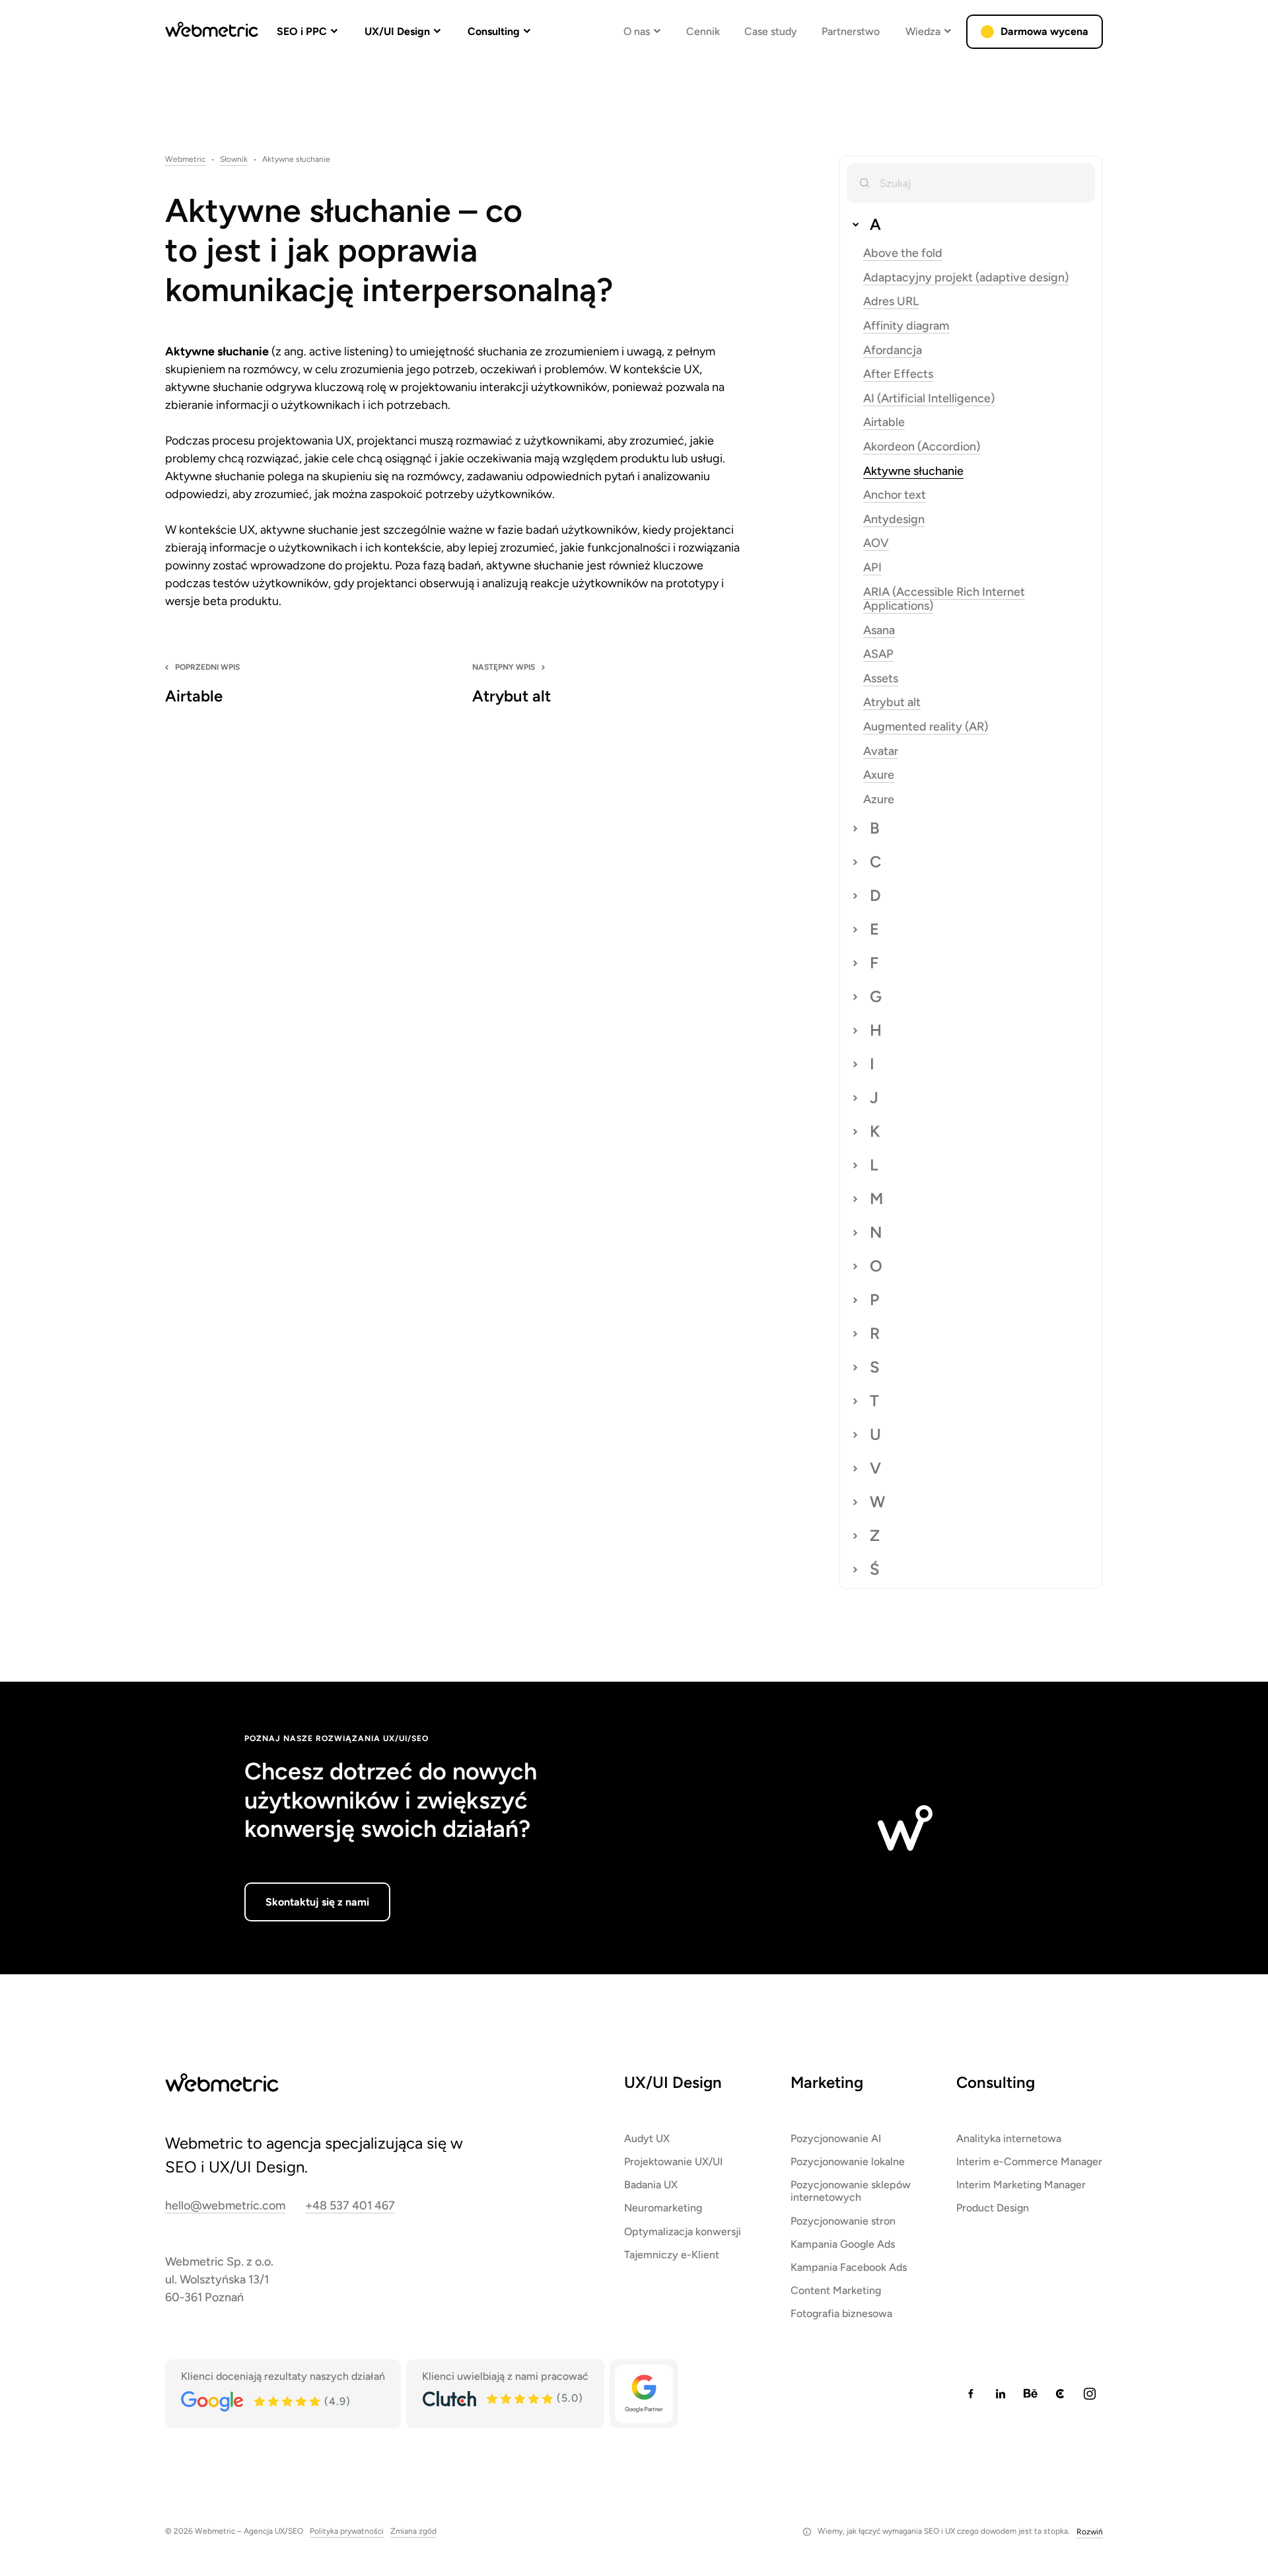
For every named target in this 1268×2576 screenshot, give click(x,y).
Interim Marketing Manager (1021, 2185)
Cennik (703, 31)
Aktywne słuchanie (913, 471)
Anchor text (895, 495)
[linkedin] (1001, 2394)
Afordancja (893, 350)
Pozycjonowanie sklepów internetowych (851, 2191)
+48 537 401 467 (350, 2206)
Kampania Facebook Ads (849, 2267)
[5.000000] (520, 2399)
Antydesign (894, 519)
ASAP (878, 654)
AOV (876, 543)
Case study (771, 31)
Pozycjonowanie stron (843, 2220)
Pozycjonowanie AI (836, 2138)
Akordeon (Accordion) (922, 447)
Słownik (234, 160)
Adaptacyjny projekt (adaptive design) (966, 278)
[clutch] (1060, 2394)
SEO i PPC (302, 31)
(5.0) (570, 2398)
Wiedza (923, 31)
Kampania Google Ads (843, 2244)
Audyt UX (647, 2138)
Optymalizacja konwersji (683, 2231)
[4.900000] (288, 2402)
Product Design (993, 2208)
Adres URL (891, 302)
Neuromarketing (663, 2208)
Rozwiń (1090, 2532)
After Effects (898, 374)
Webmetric (185, 160)
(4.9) (337, 2402)
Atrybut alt (892, 702)
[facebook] (971, 2394)
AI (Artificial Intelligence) (929, 399)
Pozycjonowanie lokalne (848, 2162)
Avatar (881, 751)
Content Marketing (836, 2290)
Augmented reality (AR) (926, 727)
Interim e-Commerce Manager (1029, 2162)
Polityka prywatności (347, 2531)
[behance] (1030, 2394)
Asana (879, 630)
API (872, 568)
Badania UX (651, 2185)
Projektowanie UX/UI (673, 2162)
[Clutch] (449, 2399)
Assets (881, 679)
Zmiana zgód (413, 2531)
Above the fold (903, 253)
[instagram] (1090, 2394)
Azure (879, 800)
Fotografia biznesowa (841, 2313)
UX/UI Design (397, 31)
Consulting (494, 31)
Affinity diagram (906, 326)
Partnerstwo (851, 31)
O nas (637, 31)
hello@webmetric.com (225, 2206)
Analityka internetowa (1009, 2138)
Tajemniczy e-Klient (672, 2255)
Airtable (884, 422)
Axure (879, 775)
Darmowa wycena (1044, 31)
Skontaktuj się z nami (317, 1902)
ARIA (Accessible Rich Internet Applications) (944, 599)
